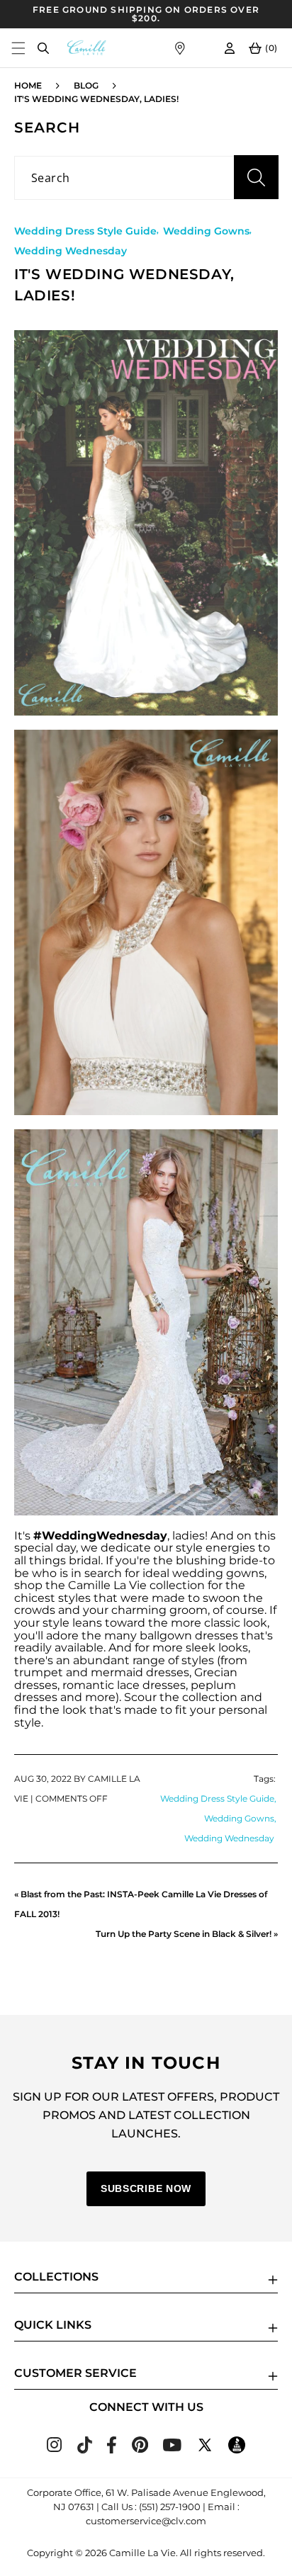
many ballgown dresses (171, 1636)
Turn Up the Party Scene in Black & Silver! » (187, 1934)
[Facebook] (112, 2450)
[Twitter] (205, 2450)
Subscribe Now (146, 2188)
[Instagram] (54, 2448)
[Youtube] (172, 2447)
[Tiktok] (84, 2450)
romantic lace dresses (124, 1685)
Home (28, 85)
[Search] (43, 48)
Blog (86, 85)
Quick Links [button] (53, 2325)
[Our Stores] (180, 48)
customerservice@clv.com (146, 2521)
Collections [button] (56, 2277)
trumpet (39, 1672)
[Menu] (18, 48)
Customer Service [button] (75, 2373)
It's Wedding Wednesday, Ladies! (96, 99)
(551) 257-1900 (170, 2507)
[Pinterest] (140, 2449)
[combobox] (146, 178)
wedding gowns (218, 1573)
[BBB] (237, 2450)
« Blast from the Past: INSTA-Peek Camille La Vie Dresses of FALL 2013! (141, 1904)
